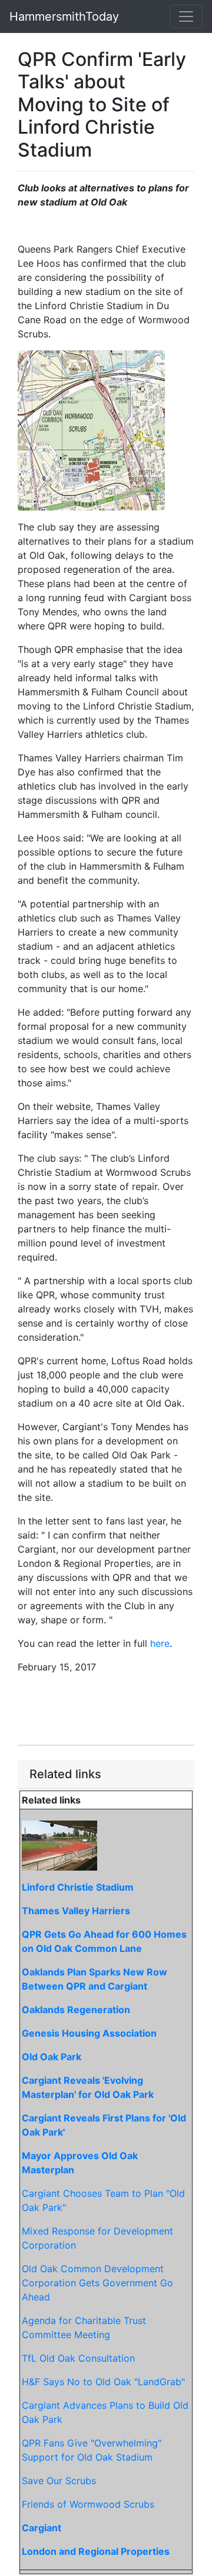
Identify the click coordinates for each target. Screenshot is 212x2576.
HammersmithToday (64, 16)
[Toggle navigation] (186, 16)
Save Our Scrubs (59, 2481)
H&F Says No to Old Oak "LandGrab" (103, 2382)
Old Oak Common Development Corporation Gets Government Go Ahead (97, 2283)
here (160, 1643)
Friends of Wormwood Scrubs (88, 2504)
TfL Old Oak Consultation (78, 2358)
